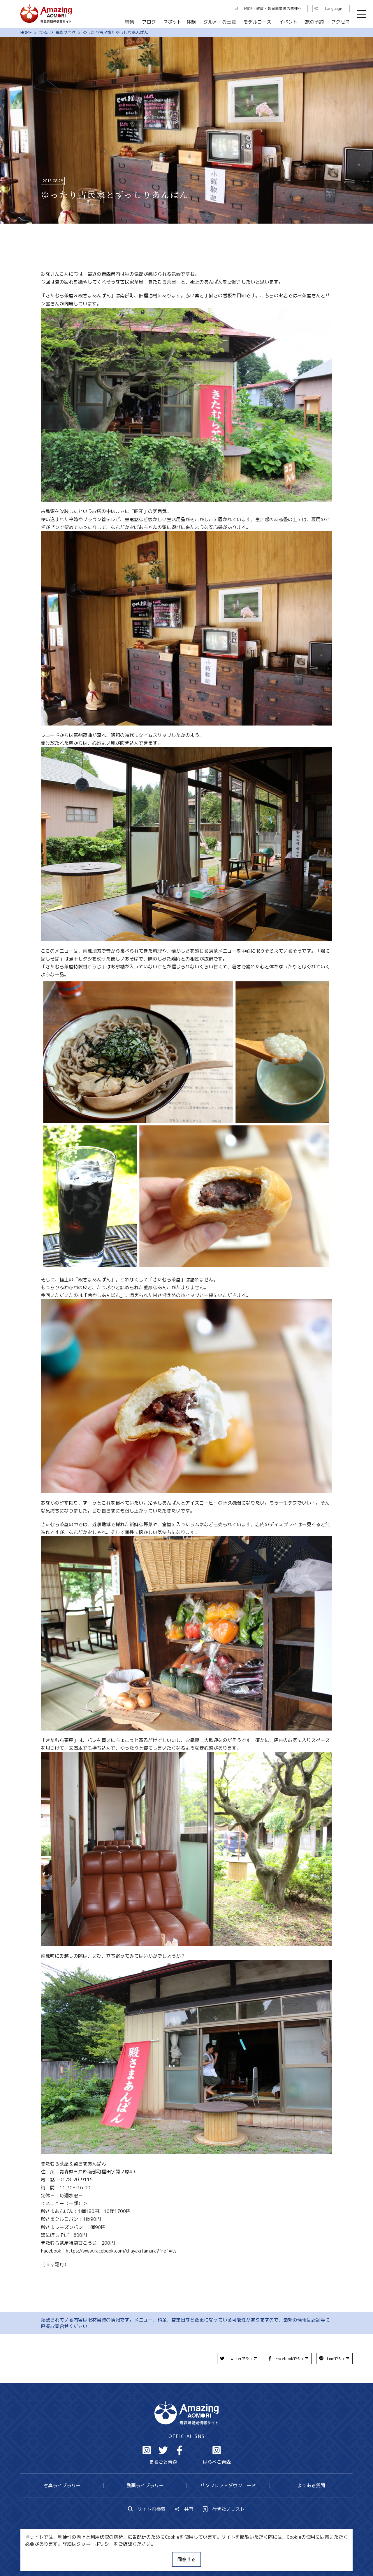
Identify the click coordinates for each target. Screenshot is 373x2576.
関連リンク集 (248, 2554)
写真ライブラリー (62, 2485)
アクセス (340, 22)
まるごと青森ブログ (57, 33)
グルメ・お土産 (220, 22)
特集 (130, 22)
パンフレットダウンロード (228, 2485)
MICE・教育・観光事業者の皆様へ (147, 2554)
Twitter (163, 2450)
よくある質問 (311, 2485)
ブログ (149, 22)
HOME (26, 33)
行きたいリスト (228, 2509)
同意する (186, 2559)
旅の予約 (314, 22)
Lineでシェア (338, 2359)
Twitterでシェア (242, 2359)
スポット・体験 (180, 22)
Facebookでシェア (292, 2359)
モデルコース (257, 22)
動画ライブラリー (145, 2485)
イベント (288, 22)
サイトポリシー (208, 2554)
